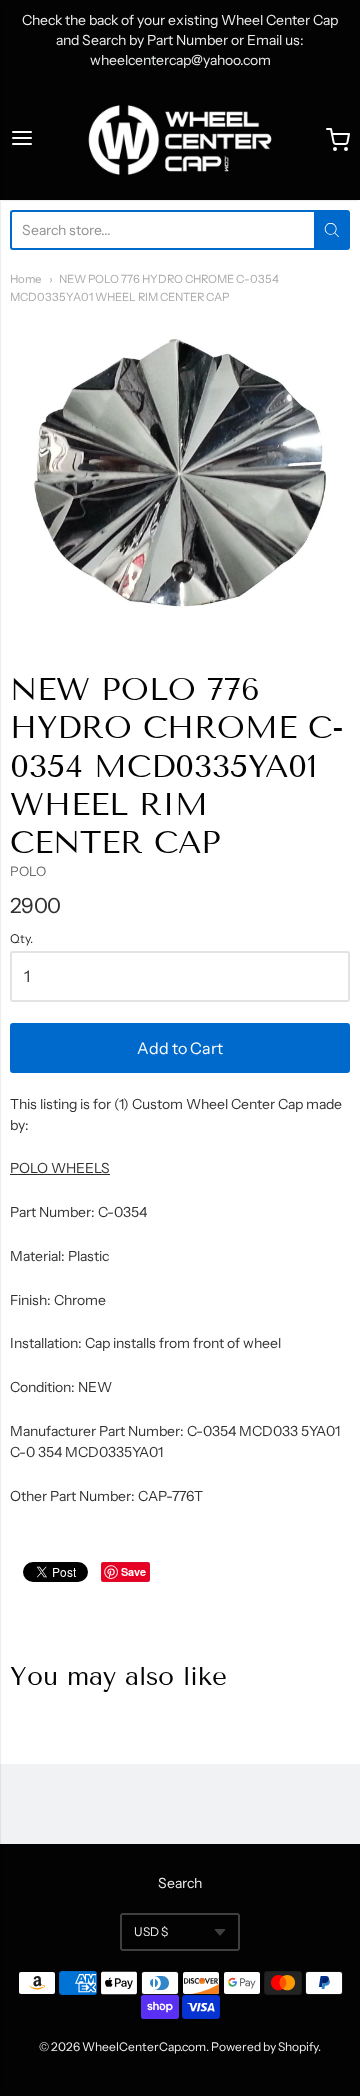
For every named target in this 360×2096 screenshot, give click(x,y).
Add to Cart (180, 1048)
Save (133, 1571)
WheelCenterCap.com (144, 2046)
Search (180, 1883)
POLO (28, 871)
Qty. (21, 939)
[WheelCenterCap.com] (180, 140)
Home (25, 279)
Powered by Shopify (264, 2046)
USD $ (151, 1931)
